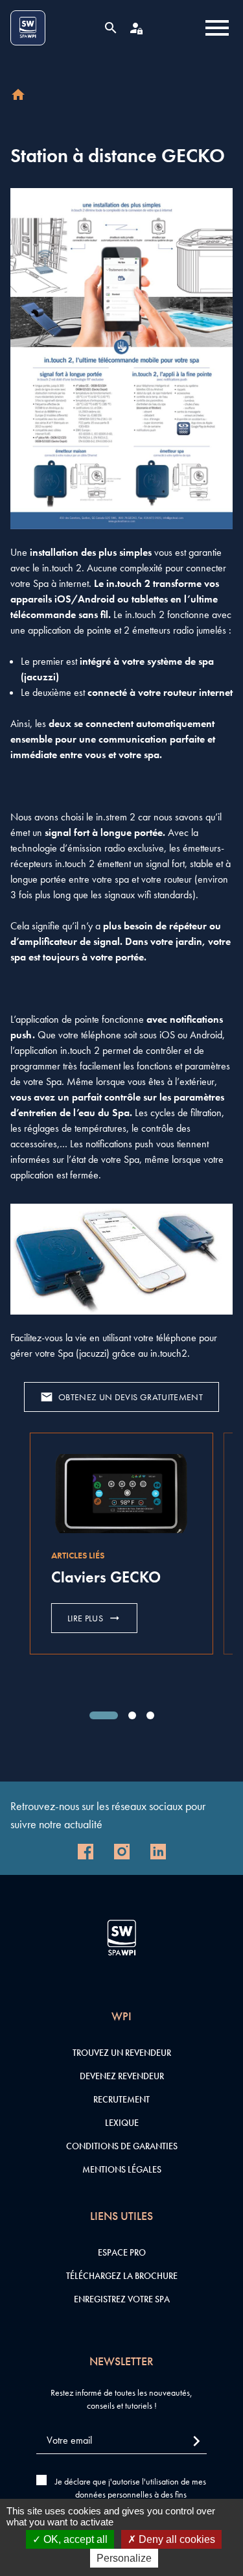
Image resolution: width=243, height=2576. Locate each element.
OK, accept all (74, 2539)
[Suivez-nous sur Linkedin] (158, 1852)
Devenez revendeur (122, 2076)
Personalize (124, 2558)
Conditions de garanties (122, 2146)
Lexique (122, 2123)
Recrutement (121, 2099)
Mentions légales (122, 2169)
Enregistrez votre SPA (122, 2299)
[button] (104, 1715)
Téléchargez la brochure (122, 2276)
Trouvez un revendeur (122, 2053)
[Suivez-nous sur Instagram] (122, 1852)
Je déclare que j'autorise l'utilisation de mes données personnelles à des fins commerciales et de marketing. (131, 2494)
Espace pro (122, 2252)
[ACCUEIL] (18, 95)
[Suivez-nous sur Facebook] (86, 1852)
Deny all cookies (176, 2539)
